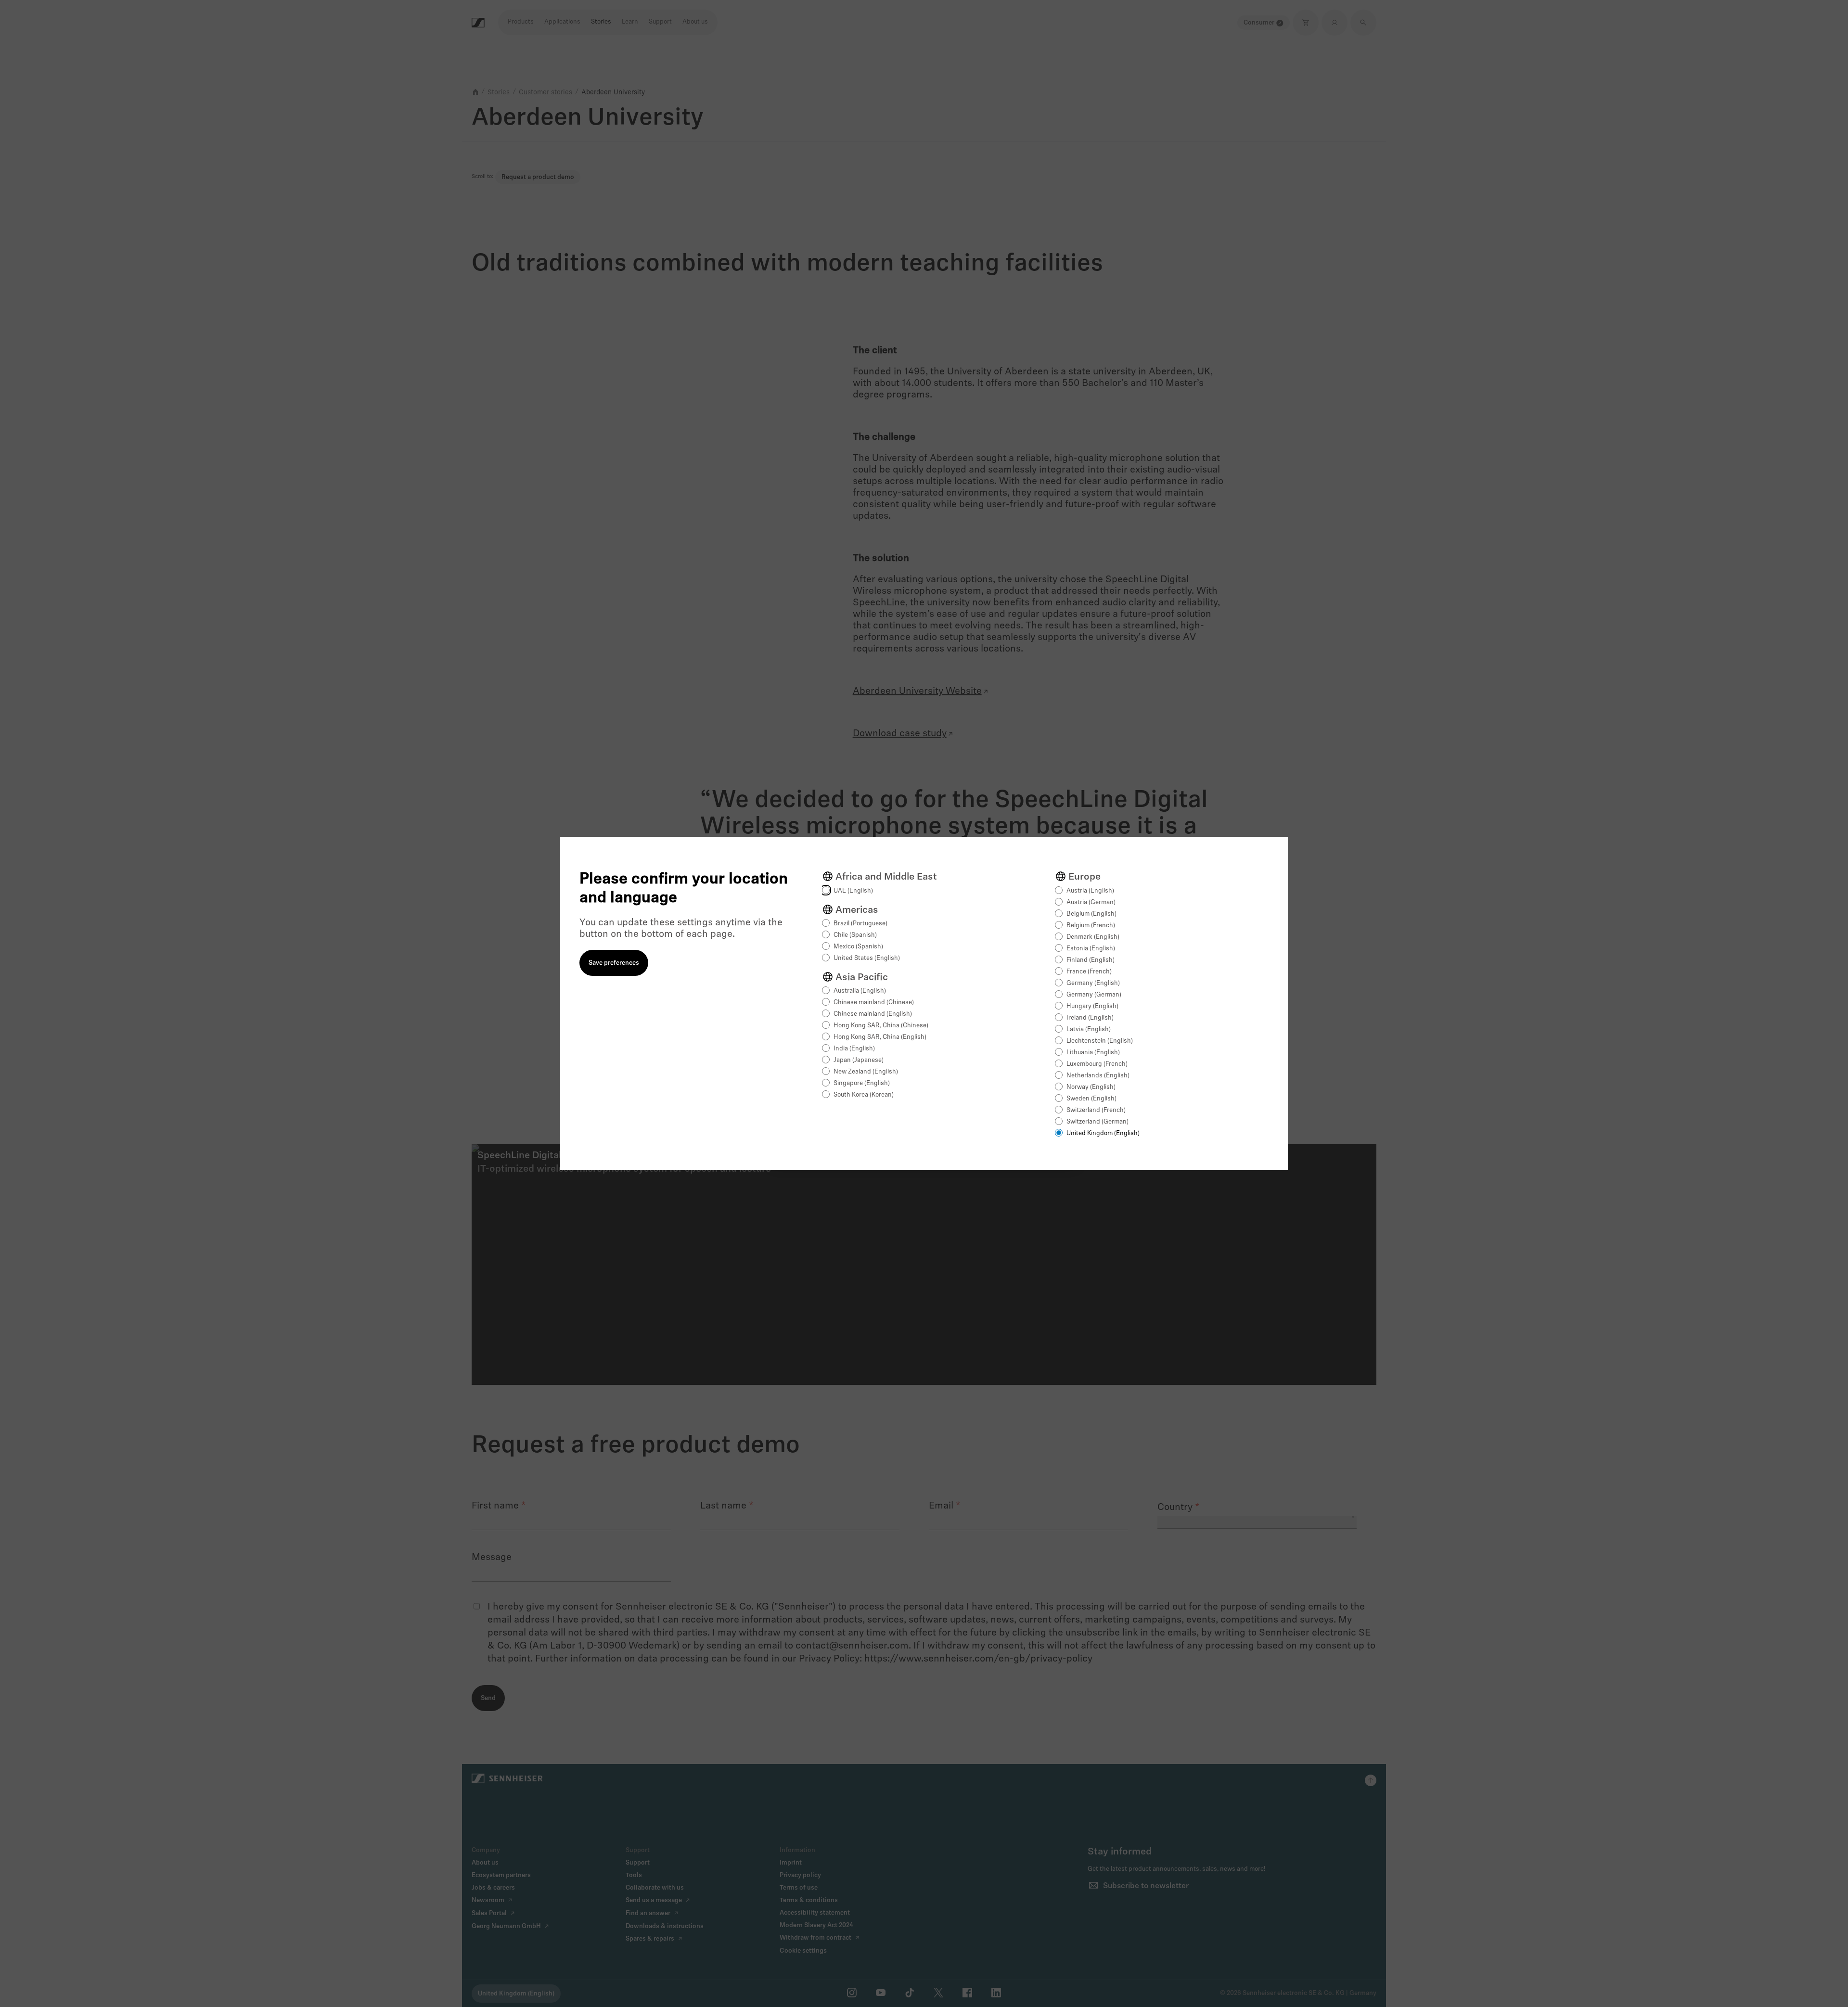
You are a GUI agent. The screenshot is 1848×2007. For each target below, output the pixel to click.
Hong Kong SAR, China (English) (880, 1037)
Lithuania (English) (1093, 1053)
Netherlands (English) (1098, 1076)
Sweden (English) (1091, 1099)
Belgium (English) (1091, 914)
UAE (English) (853, 891)
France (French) (1089, 972)
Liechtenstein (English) (1100, 1041)
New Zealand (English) (866, 1072)
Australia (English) (860, 991)
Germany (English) (1093, 983)
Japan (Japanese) (859, 1060)
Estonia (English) (1091, 949)
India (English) (854, 1049)
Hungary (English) (1092, 1006)
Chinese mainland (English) (873, 1014)
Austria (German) (1091, 902)
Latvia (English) (1089, 1029)
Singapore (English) (862, 1083)
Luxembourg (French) (1097, 1064)
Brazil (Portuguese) (860, 924)
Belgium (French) (1091, 926)
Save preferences (614, 963)
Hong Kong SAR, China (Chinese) (881, 1026)
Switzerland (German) (1097, 1122)
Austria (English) (1090, 891)
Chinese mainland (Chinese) (874, 1003)
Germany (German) (1094, 995)
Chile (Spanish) (855, 935)
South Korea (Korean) (864, 1095)
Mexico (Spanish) (858, 947)
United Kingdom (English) (1103, 1133)
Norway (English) (1091, 1087)
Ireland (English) (1090, 1018)
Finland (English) (1091, 960)
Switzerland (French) (1096, 1110)
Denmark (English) (1093, 937)
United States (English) (867, 958)
